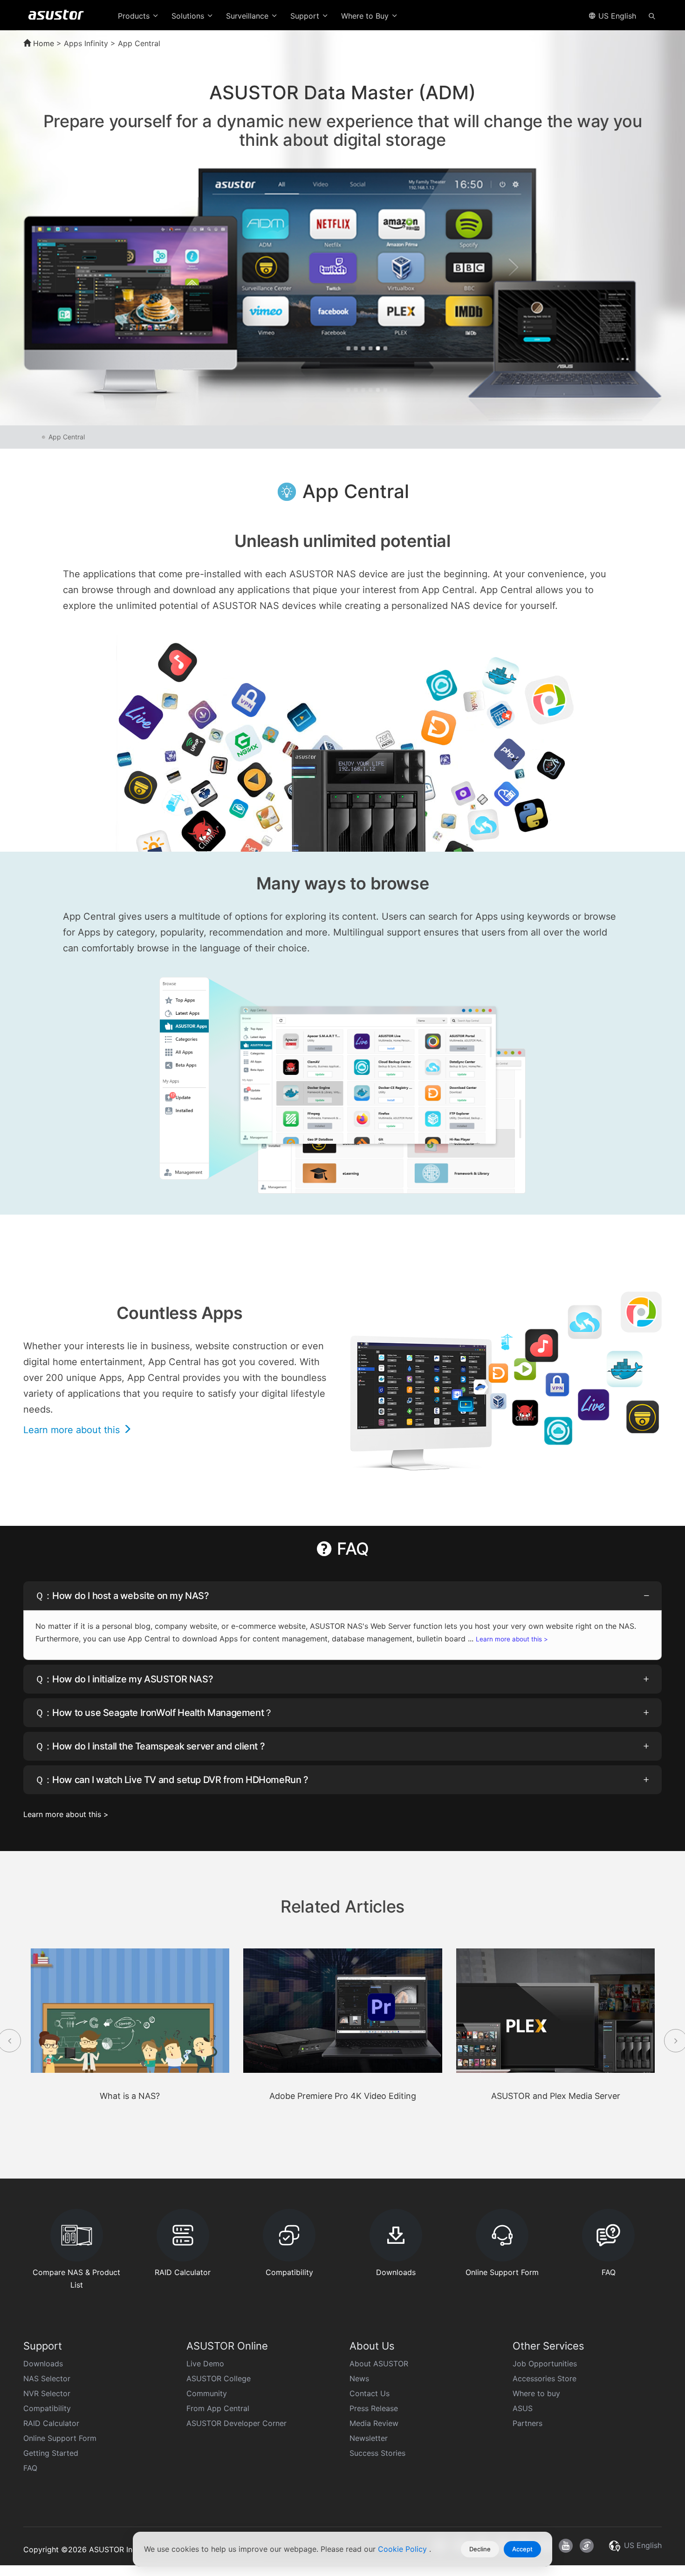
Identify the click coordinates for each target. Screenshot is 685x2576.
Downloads (43, 2364)
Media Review (374, 2423)
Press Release (374, 2408)
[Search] (652, 15)
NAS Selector (47, 2378)
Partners (527, 2423)
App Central (67, 437)
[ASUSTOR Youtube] (566, 2546)
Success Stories (377, 2453)
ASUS (523, 2408)
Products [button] (135, 16)
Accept (522, 2549)
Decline (480, 2549)
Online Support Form (60, 2438)
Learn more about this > (512, 1639)
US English (616, 16)
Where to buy (536, 2393)
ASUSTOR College (219, 2378)
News (359, 2378)
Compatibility (47, 2408)
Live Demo (205, 2364)
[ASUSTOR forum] (587, 2546)
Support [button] (306, 16)
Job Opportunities (545, 2364)
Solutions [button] (189, 16)
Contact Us (370, 2393)
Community (207, 2393)
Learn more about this (73, 1430)
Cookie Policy (404, 2549)
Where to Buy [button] (366, 16)
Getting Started (51, 2453)
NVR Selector (47, 2393)
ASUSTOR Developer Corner (236, 2423)
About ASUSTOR (379, 2364)
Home (42, 43)
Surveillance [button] (248, 16)
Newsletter (369, 2438)
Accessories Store (545, 2378)
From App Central (218, 2408)
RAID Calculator (51, 2423)
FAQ (30, 2468)
